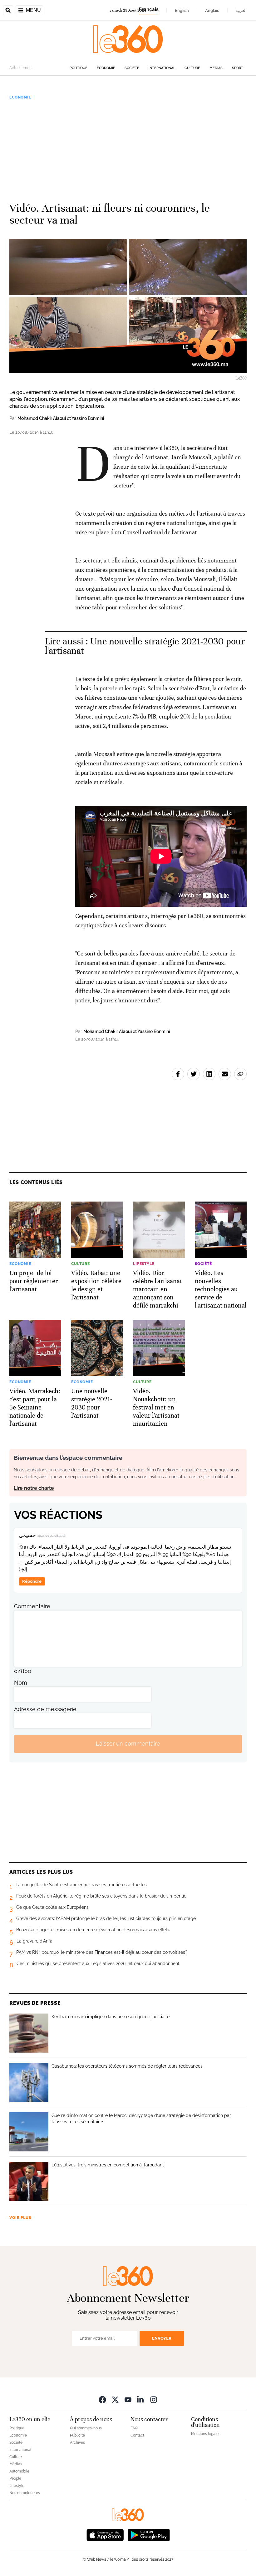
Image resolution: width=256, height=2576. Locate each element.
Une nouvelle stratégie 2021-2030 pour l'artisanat (145, 646)
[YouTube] (128, 2400)
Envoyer (162, 2338)
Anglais (212, 10)
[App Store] (105, 2535)
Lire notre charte (34, 1488)
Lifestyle (17, 2486)
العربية (241, 10)
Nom (21, 1683)
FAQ (134, 2428)
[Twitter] (115, 2400)
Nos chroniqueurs (25, 2493)
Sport (238, 68)
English (182, 10)
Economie (106, 68)
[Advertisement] (128, 148)
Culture (192, 68)
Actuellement (21, 68)
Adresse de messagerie (45, 1709)
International (162, 68)
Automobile (19, 2471)
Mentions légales (206, 2434)
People (15, 2478)
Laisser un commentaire (128, 1744)
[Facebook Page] (102, 2400)
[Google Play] (149, 2535)
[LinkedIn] (141, 2400)
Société (132, 68)
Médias (216, 68)
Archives (77, 2442)
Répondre (32, 1581)
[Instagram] (154, 2400)
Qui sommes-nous (86, 2428)
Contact (137, 2435)
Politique (79, 68)
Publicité (77, 2435)
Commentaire (32, 1606)
